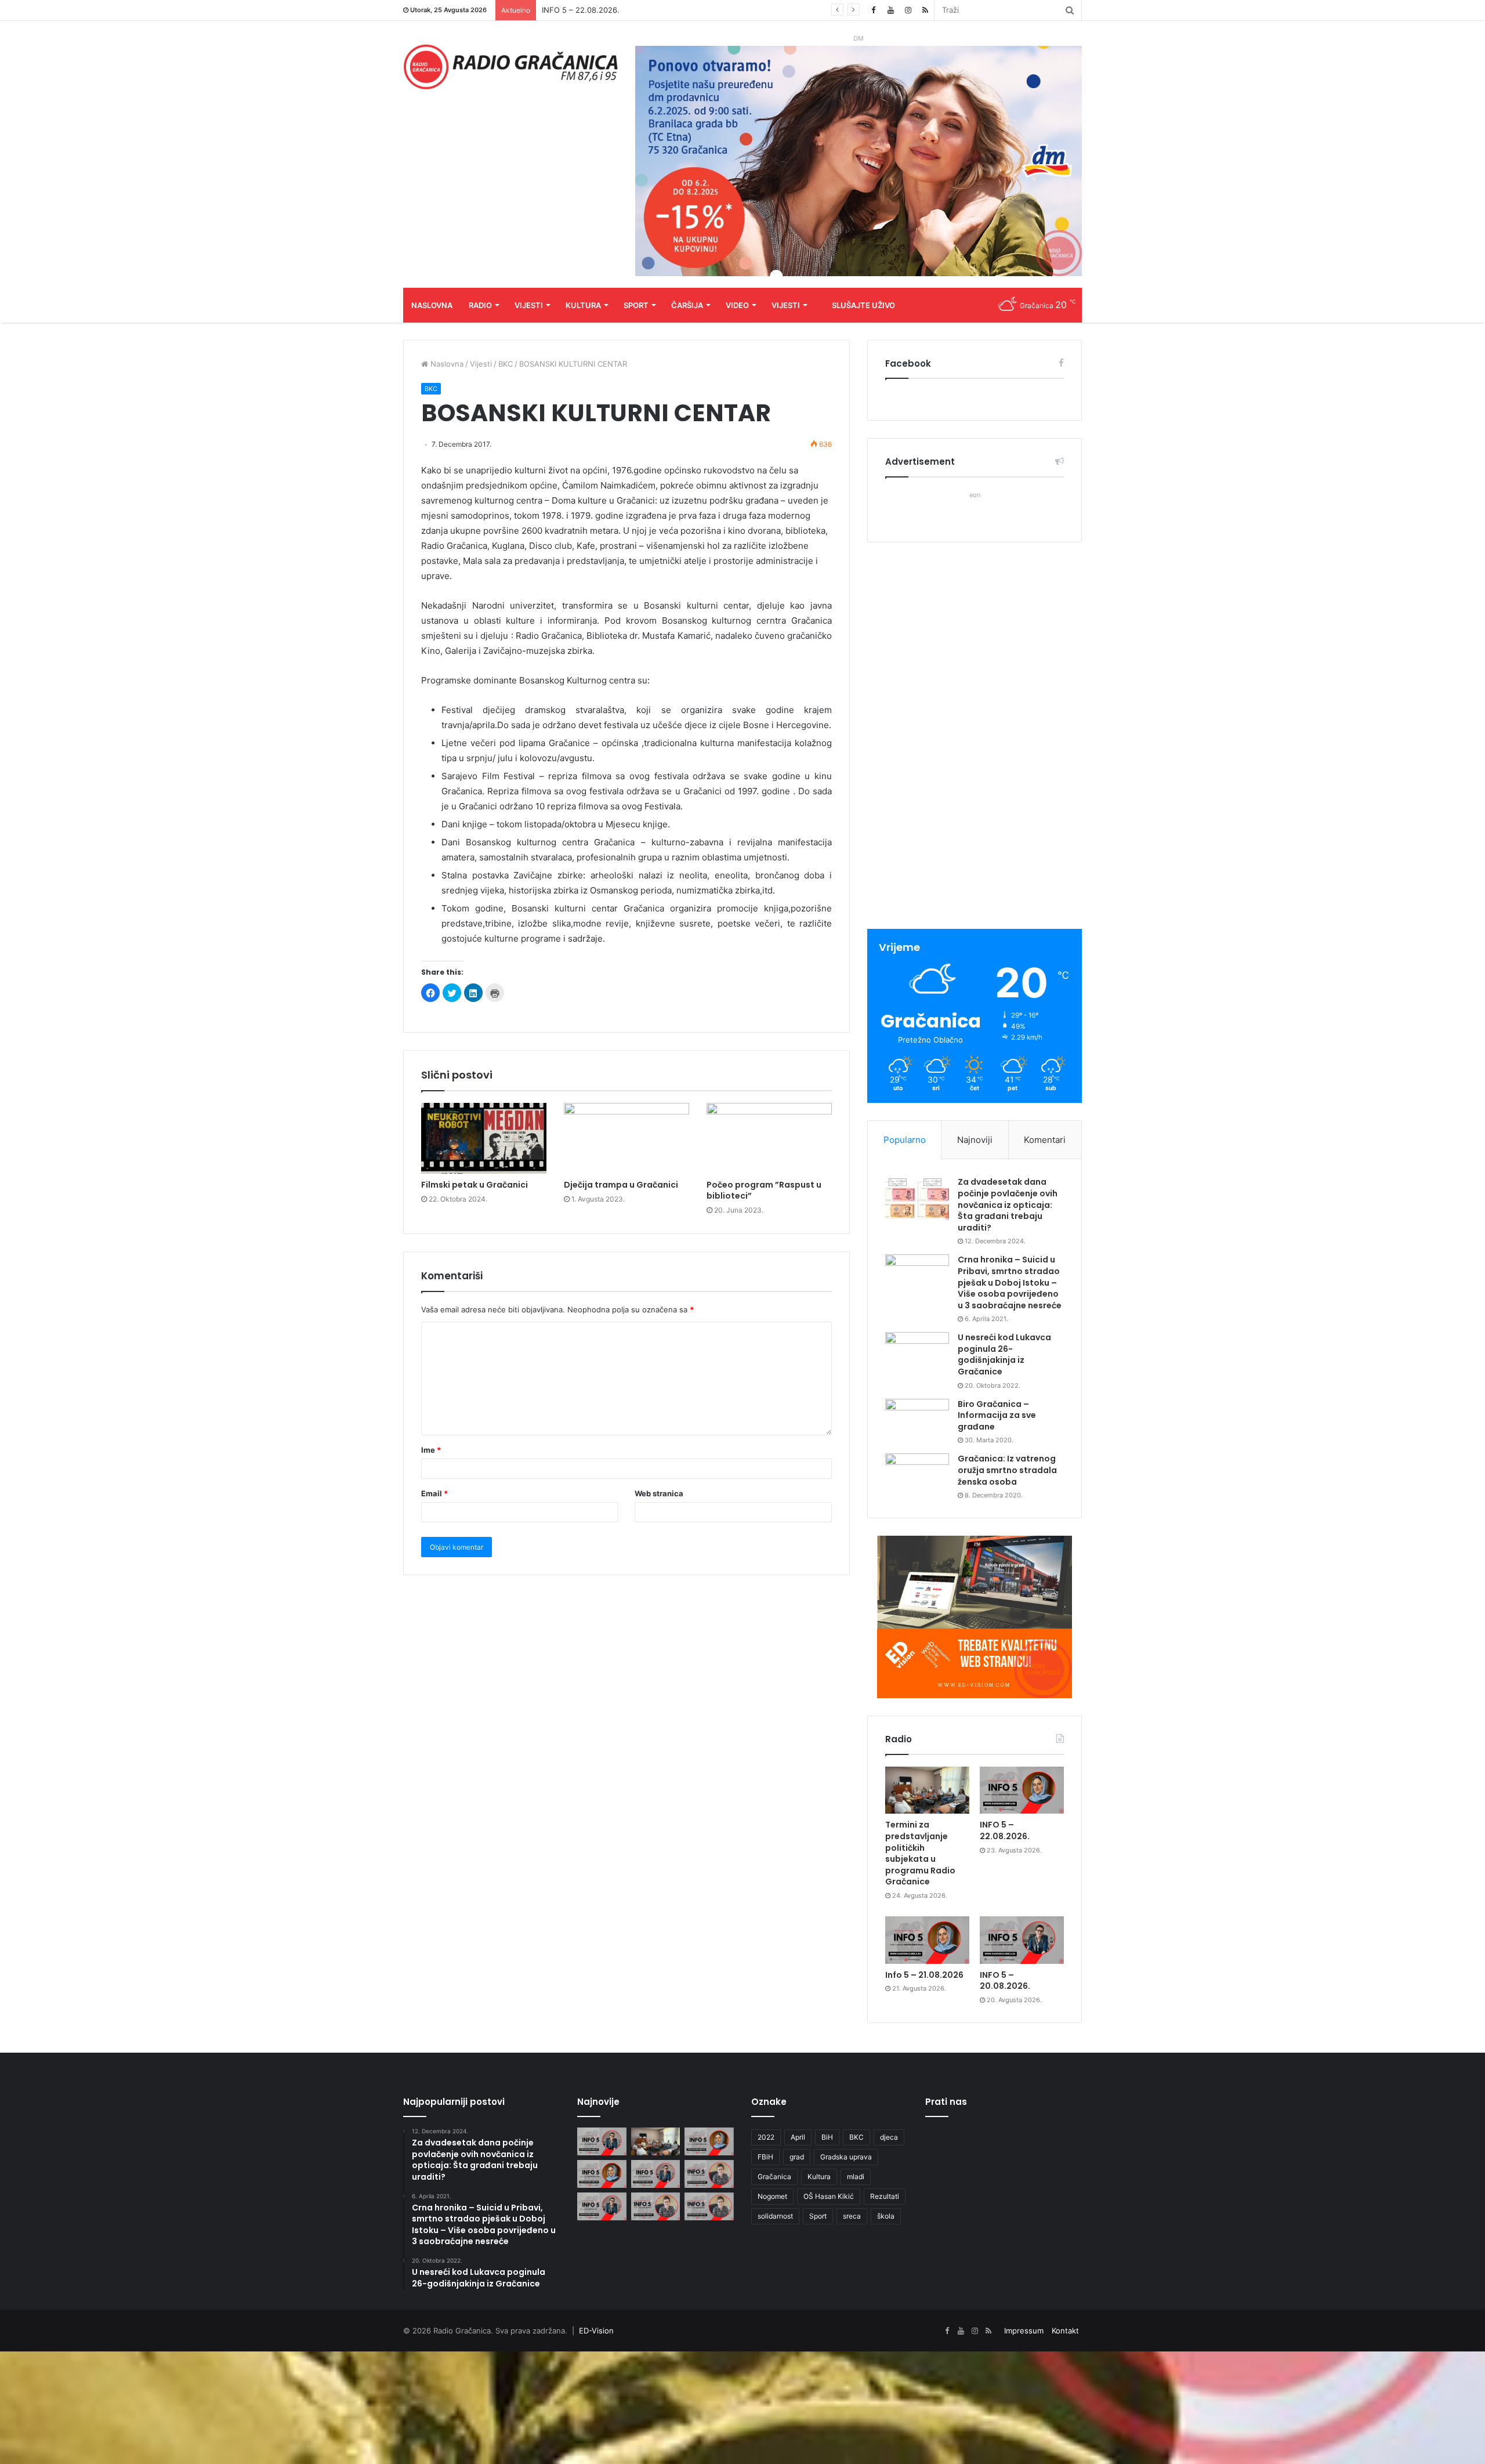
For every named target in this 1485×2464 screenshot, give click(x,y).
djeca (889, 2137)
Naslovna (432, 305)
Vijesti (529, 305)
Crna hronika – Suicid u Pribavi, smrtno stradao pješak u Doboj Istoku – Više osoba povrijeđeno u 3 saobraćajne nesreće (1010, 1282)
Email (434, 1493)
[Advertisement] (975, 737)
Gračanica (774, 2177)
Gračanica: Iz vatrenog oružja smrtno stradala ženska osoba (1007, 1470)
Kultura (583, 305)
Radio (480, 305)
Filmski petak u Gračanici (475, 1185)
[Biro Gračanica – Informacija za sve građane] (917, 1421)
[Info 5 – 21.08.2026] (927, 1940)
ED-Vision (596, 2331)
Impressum (1024, 2331)
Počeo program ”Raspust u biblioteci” (764, 1190)
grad (797, 2157)
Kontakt (1065, 2331)
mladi (856, 2177)
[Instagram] (908, 10)
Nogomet (772, 2196)
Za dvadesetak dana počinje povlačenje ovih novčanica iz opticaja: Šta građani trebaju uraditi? (1008, 1204)
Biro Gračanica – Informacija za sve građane (997, 1415)
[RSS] (925, 10)
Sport (636, 305)
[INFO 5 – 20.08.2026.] (1022, 1940)
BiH (827, 2137)
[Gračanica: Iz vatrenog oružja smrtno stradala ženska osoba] (917, 1475)
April (798, 2137)
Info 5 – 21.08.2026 (577, 10)
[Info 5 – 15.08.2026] (709, 2206)
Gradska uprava (846, 2157)
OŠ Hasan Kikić (829, 2196)
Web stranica (659, 1493)
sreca (852, 2216)
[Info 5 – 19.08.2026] (709, 2174)
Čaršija (687, 305)
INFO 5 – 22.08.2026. (1005, 1830)
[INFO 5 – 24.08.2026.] (602, 2141)
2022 (766, 2137)
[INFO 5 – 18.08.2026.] (602, 2206)
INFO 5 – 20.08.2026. (1005, 1981)
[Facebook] (873, 10)
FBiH (765, 2157)
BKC (506, 364)
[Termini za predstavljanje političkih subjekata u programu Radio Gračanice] (927, 1790)
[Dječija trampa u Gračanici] (626, 1138)
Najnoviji (975, 1140)
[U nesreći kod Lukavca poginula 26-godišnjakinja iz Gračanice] (917, 1354)
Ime (431, 1450)
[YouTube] (890, 10)
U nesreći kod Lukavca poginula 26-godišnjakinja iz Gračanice (1004, 1354)
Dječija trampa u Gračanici (621, 1185)
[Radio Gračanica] (510, 67)
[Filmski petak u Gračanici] (484, 1138)
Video (737, 305)
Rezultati (885, 2196)
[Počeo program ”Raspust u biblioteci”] (769, 1138)
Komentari (1045, 1140)
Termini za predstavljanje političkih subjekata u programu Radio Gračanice (920, 1853)
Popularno (905, 1140)
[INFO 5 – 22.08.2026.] (1022, 1790)
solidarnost (775, 2216)
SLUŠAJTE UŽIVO (863, 305)
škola (886, 2216)
